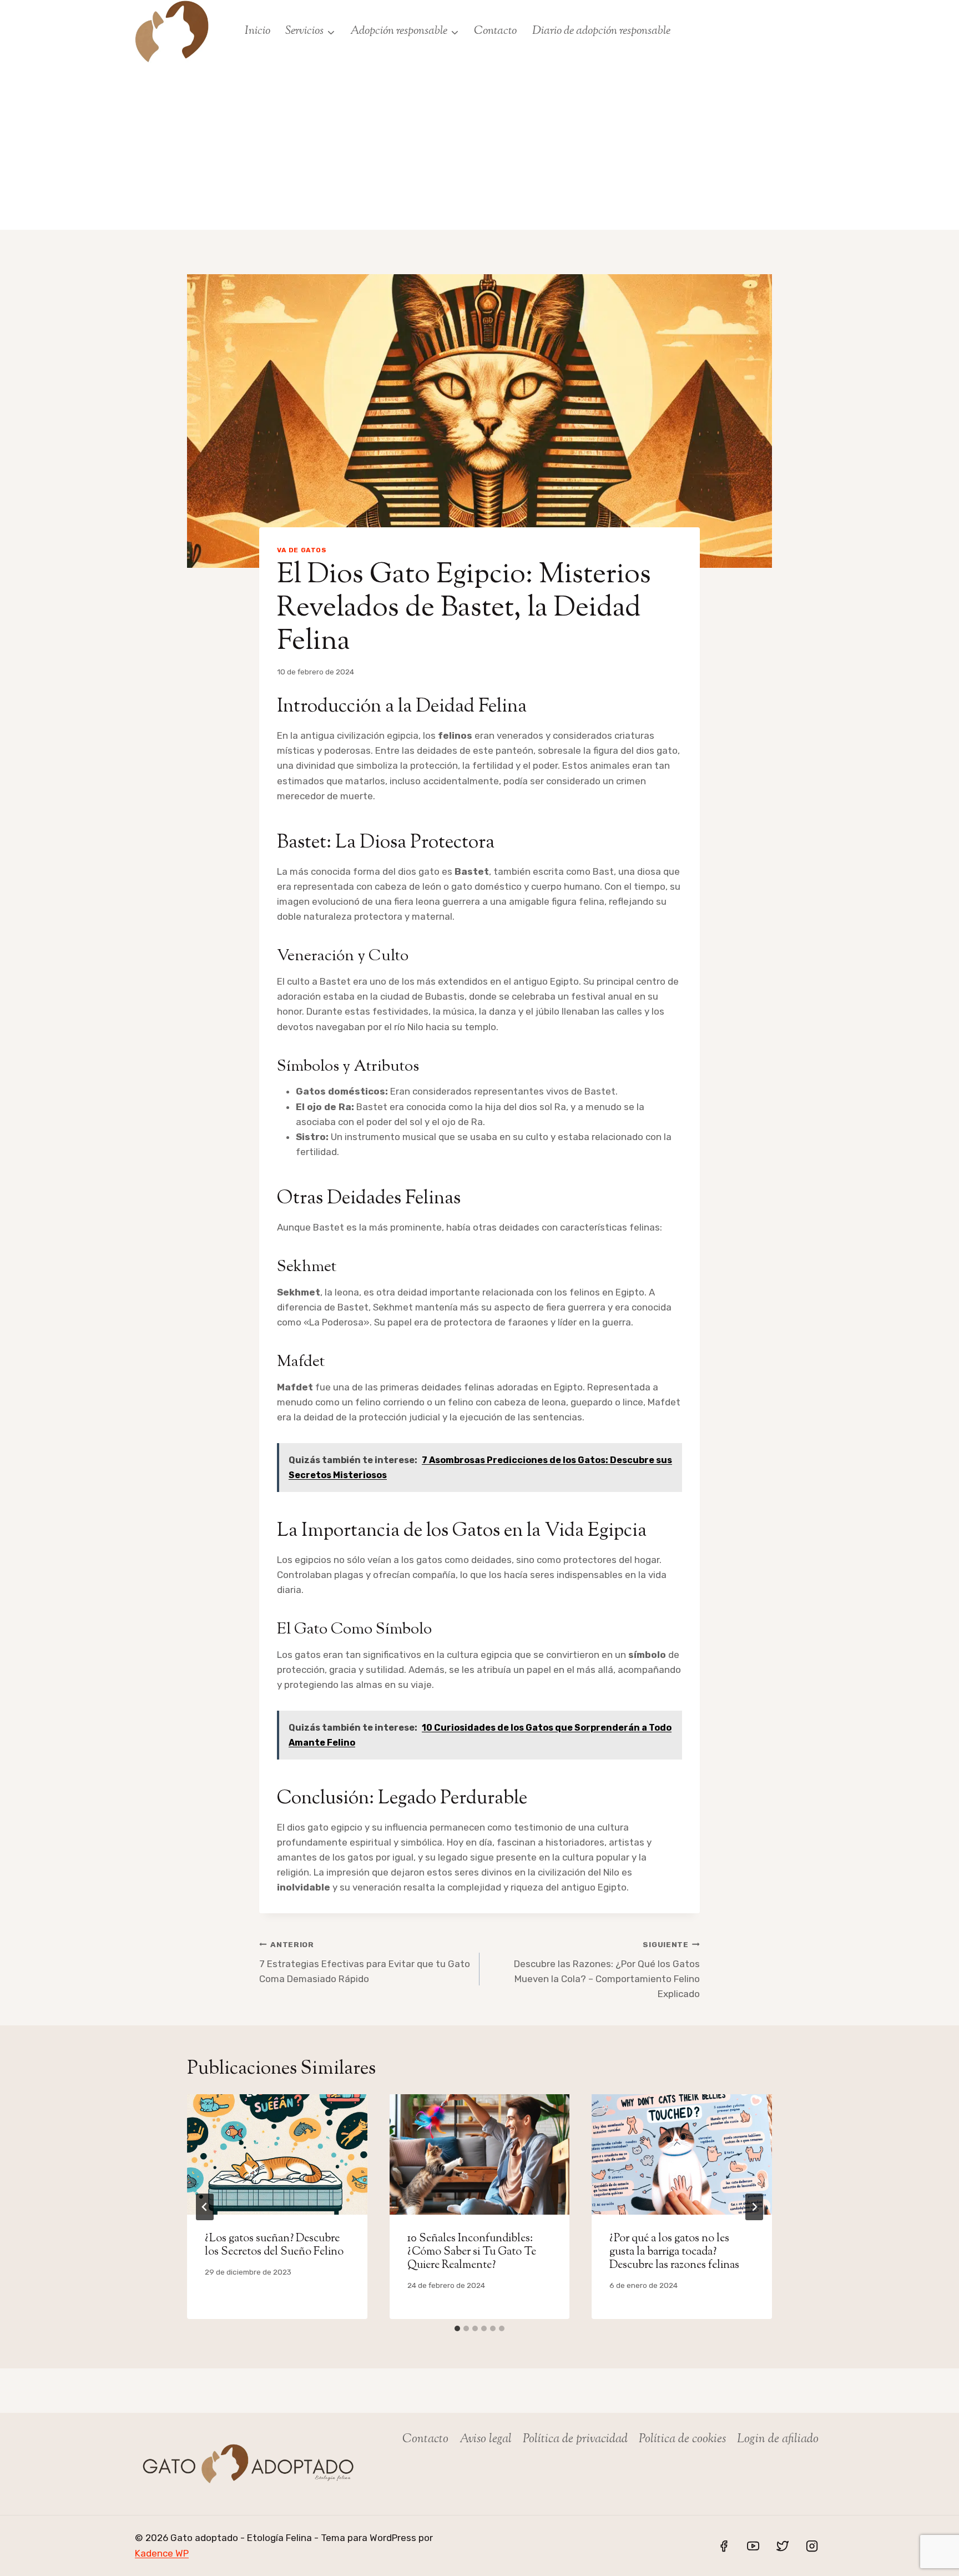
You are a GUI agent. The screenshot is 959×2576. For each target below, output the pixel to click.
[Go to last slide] (205, 2207)
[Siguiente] (754, 2207)
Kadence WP (162, 2553)
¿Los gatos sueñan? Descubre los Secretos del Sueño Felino (274, 2245)
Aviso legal (486, 2439)
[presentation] (277, 2154)
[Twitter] (783, 2545)
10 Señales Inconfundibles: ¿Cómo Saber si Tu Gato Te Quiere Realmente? (472, 2252)
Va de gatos (302, 550)
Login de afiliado (778, 2439)
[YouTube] (753, 2545)
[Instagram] (812, 2545)
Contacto (495, 31)
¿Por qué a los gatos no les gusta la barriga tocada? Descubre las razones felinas (674, 2252)
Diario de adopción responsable (601, 31)
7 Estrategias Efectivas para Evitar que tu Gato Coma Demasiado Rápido (365, 1962)
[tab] (457, 2328)
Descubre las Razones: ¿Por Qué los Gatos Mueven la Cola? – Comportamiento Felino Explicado (607, 1970)
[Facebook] (724, 2545)
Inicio (258, 31)
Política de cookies (682, 2439)
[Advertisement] (479, 147)
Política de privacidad (575, 2439)
